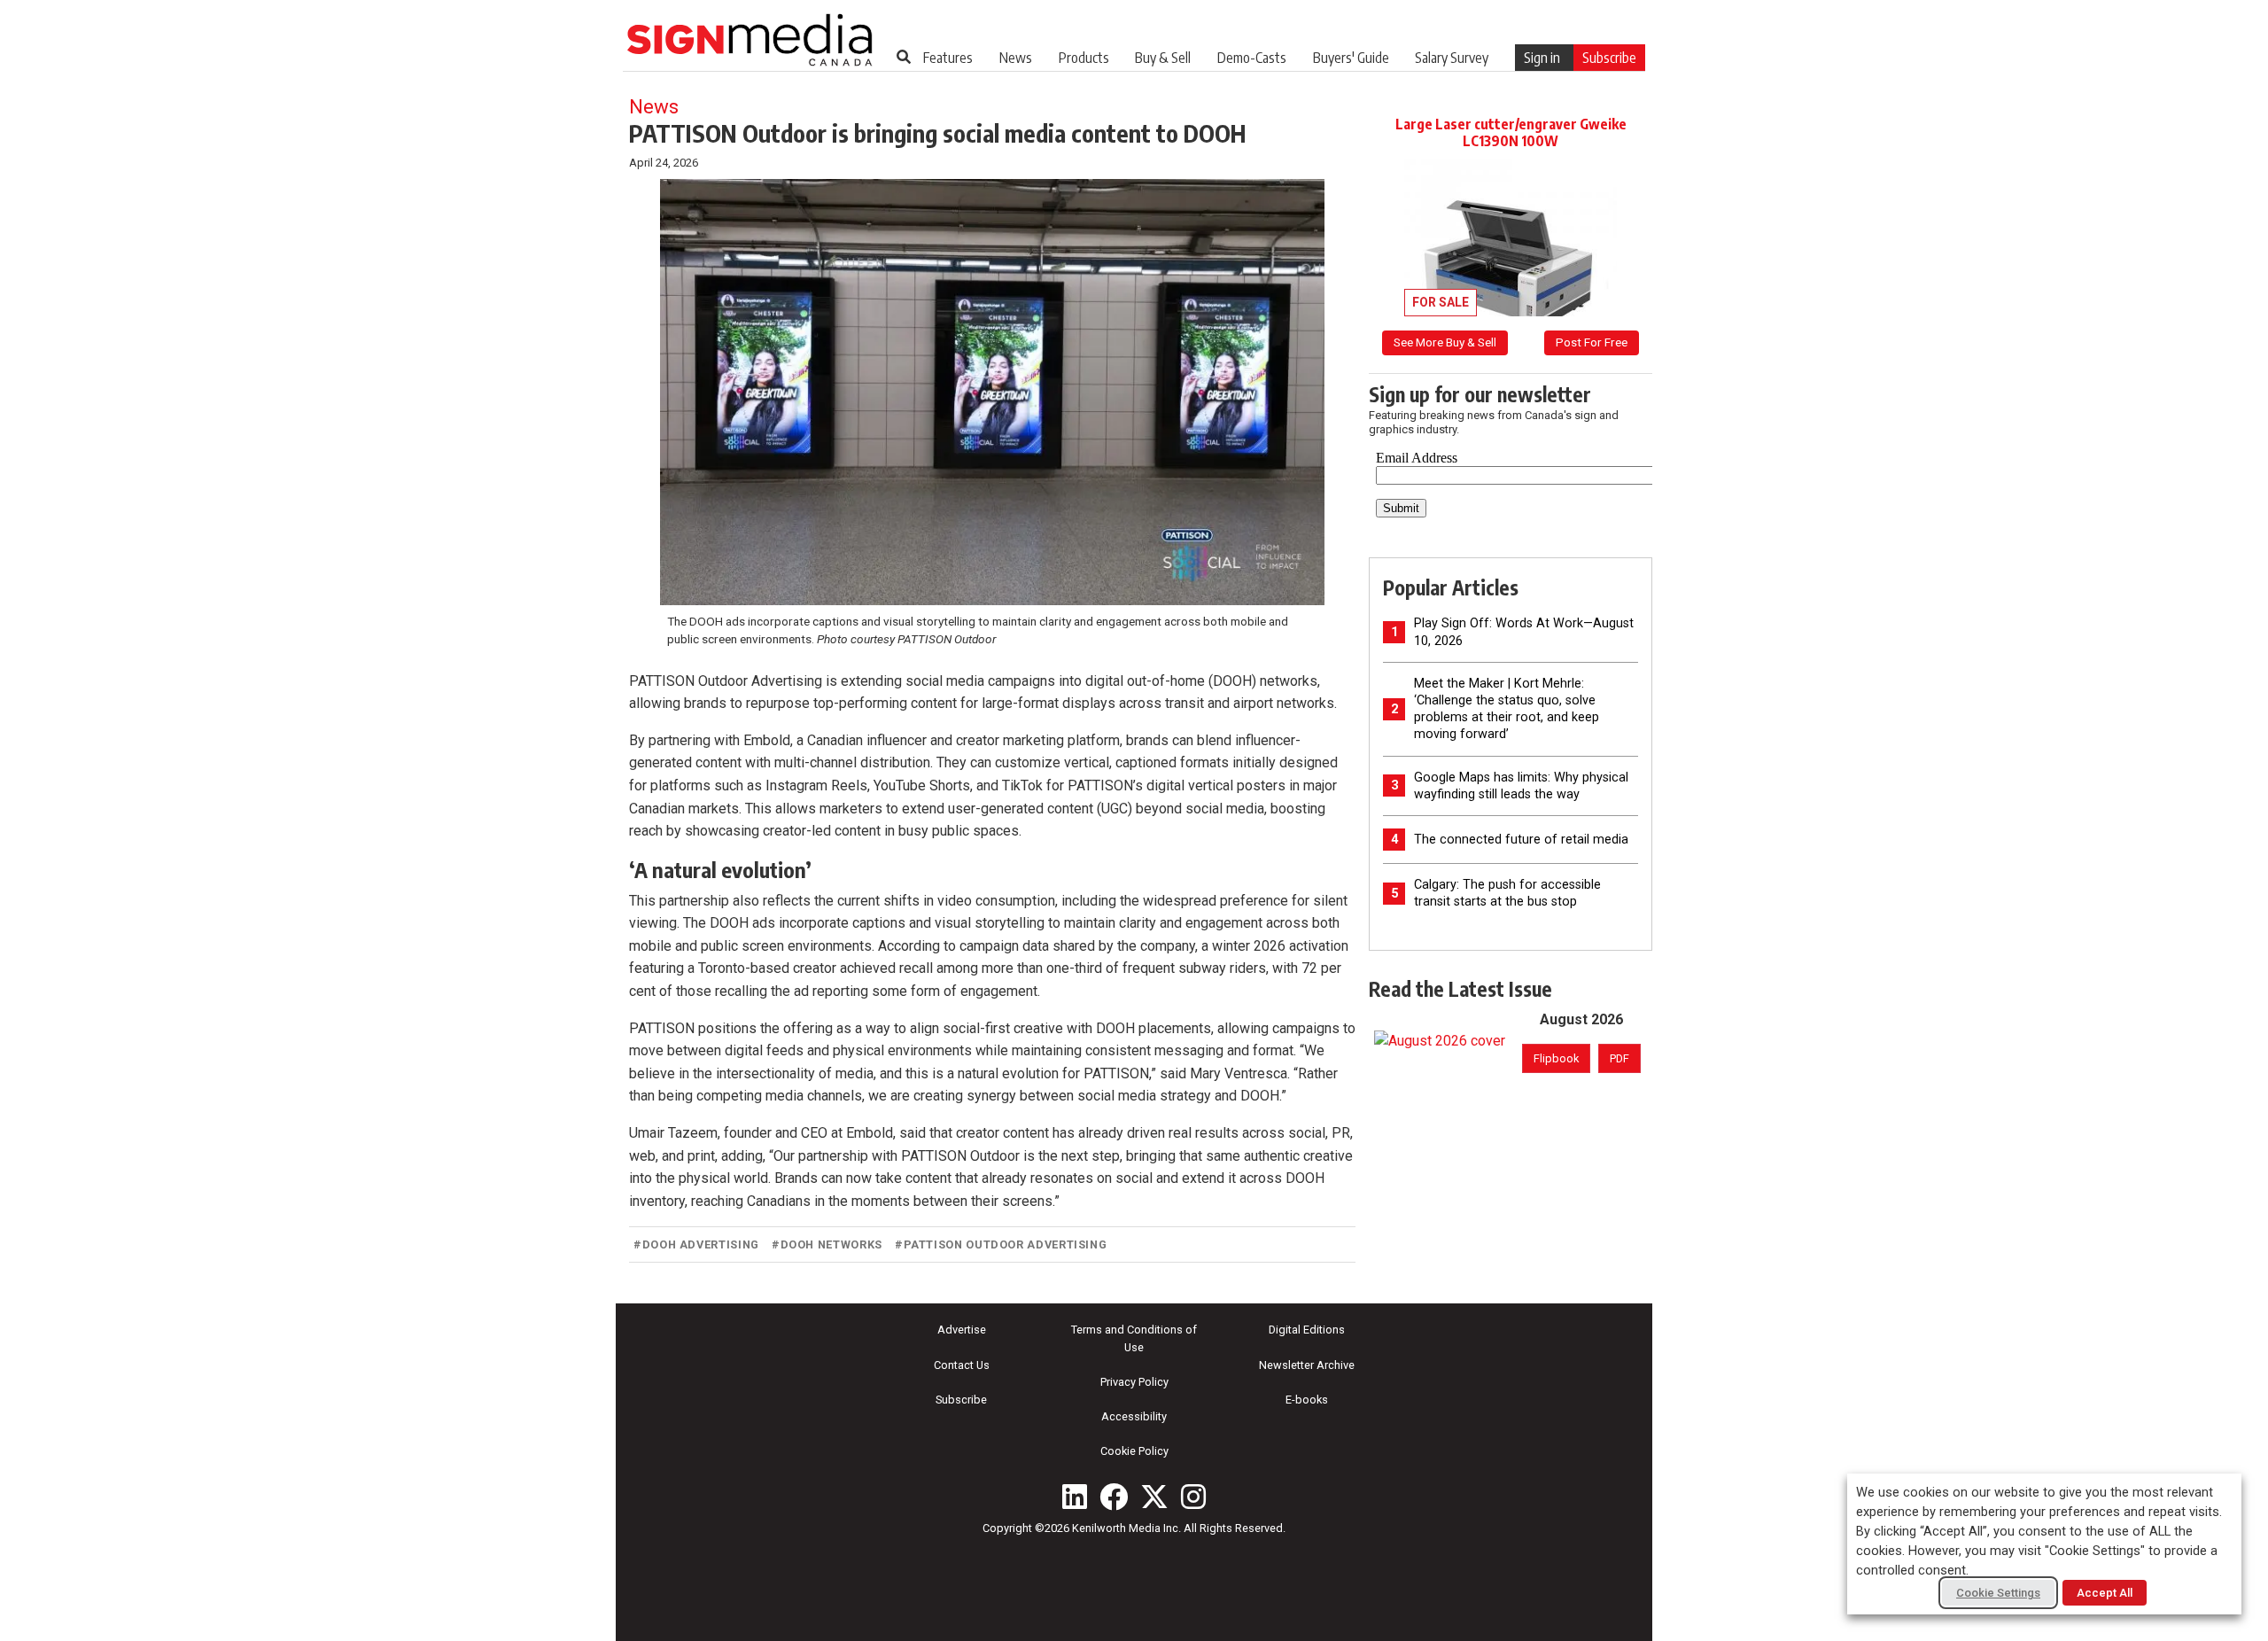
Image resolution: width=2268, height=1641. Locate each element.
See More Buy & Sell (1445, 342)
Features (948, 58)
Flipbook (1556, 1058)
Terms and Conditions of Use (1134, 1338)
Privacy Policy (1134, 1382)
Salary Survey (1452, 58)
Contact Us (962, 1365)
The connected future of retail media (1521, 840)
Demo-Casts (1252, 58)
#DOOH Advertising (696, 1244)
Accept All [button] (2105, 1593)
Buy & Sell (1163, 58)
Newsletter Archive (1307, 1365)
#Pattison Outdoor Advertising (1001, 1244)
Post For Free (1592, 342)
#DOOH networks (827, 1244)
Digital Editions (1307, 1330)
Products (1084, 58)
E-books (1307, 1400)
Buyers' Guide (1351, 58)
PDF (1619, 1058)
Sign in (1542, 58)
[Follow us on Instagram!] (1193, 1497)
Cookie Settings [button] (1998, 1593)
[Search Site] (904, 57)
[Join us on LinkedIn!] (1075, 1497)
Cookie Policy (1134, 1451)
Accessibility (1134, 1416)
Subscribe (1609, 58)
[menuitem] (948, 58)
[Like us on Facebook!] (1114, 1497)
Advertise (962, 1330)
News (1016, 58)
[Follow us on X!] (1154, 1497)
